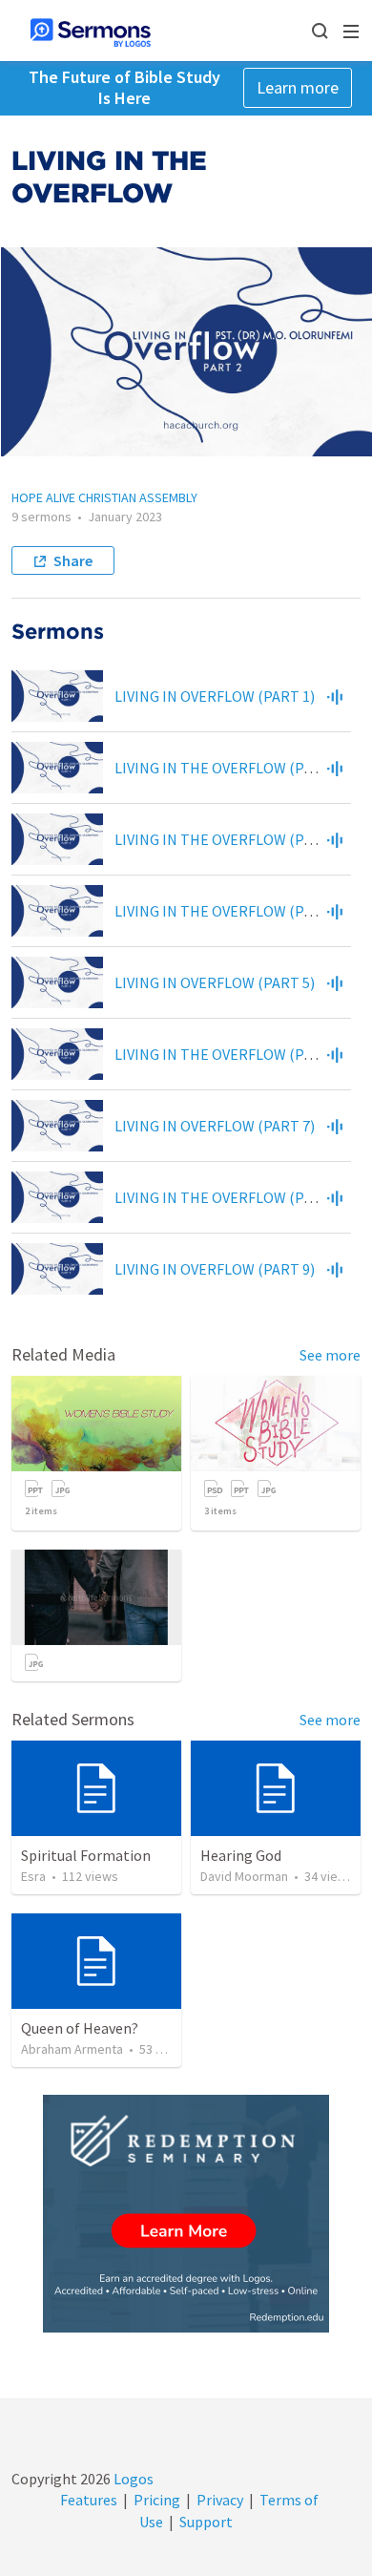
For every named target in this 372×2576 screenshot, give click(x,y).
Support (206, 2522)
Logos (132, 2479)
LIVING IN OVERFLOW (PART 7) (215, 1126)
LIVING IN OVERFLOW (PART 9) (215, 1269)
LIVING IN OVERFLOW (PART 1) (215, 696)
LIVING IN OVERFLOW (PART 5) (215, 982)
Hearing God (241, 1855)
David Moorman (244, 1876)
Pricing (157, 2500)
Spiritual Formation (86, 1855)
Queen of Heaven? (80, 2028)
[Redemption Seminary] (186, 2214)
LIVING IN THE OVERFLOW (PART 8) (230, 1197)
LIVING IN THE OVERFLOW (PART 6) (230, 1054)
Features (89, 2500)
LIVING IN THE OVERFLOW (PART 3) (230, 839)
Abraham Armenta (72, 2049)
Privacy (220, 2500)
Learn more (298, 87)
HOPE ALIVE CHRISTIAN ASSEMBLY (104, 497)
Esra (33, 1876)
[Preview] (335, 696)
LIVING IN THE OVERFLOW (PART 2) (230, 768)
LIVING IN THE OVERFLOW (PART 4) (230, 911)
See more (330, 1355)
